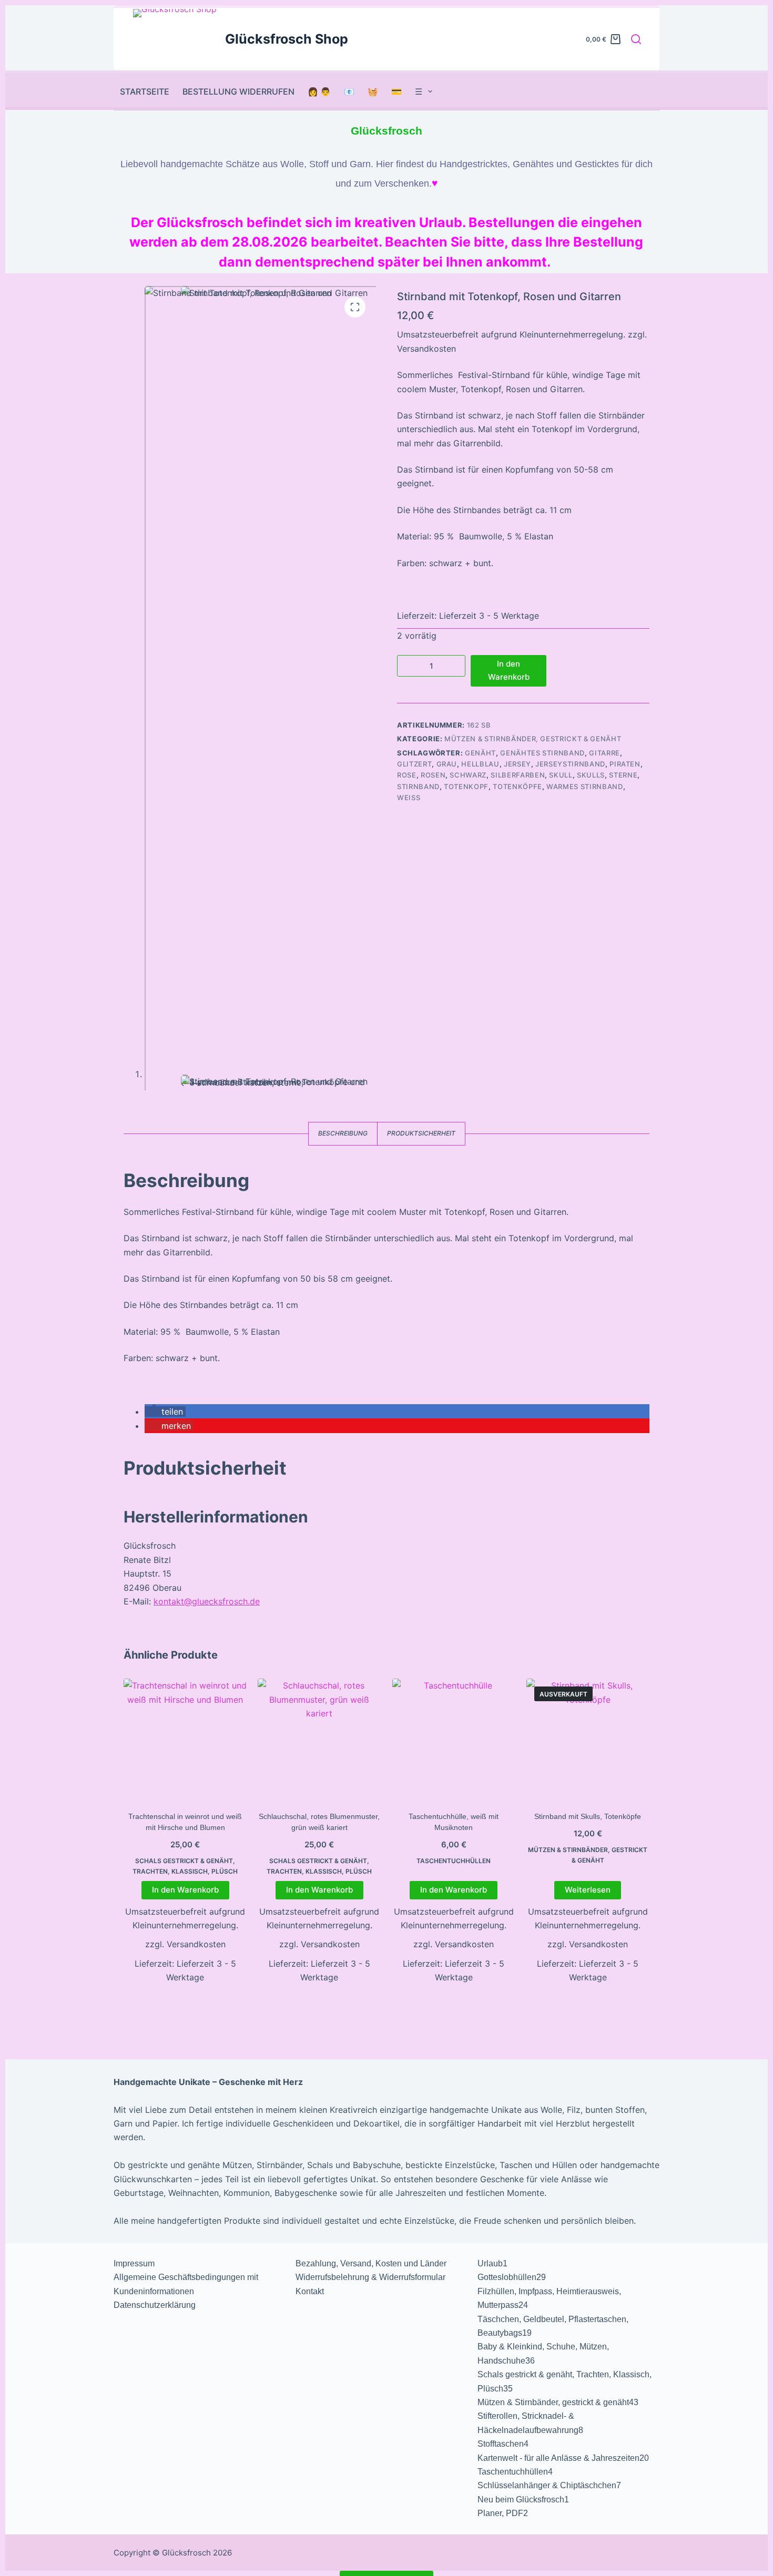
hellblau (480, 764)
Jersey (517, 764)
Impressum (134, 2263)
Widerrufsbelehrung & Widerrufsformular (370, 2277)
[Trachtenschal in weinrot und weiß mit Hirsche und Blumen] (185, 1740)
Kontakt (310, 2291)
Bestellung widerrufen (238, 91)
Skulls (591, 775)
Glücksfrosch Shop (287, 39)
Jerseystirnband (570, 764)
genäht (480, 753)
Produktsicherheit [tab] (421, 1133)
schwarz (468, 775)
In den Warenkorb (509, 670)
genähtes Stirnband (542, 753)
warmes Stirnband (584, 786)
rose (407, 775)
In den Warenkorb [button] (185, 1890)
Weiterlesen (588, 1890)
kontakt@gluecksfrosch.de (207, 1601)
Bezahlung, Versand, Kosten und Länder (371, 2263)
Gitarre (604, 753)
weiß (409, 798)
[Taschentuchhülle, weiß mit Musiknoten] (454, 1740)
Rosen (433, 775)
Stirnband (418, 786)
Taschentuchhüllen (454, 1861)
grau (447, 764)
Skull (561, 775)
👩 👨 (319, 91)
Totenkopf (466, 786)
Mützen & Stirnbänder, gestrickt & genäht (533, 739)
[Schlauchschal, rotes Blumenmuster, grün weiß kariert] (319, 1740)
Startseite (145, 91)
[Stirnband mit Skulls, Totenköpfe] (588, 1740)
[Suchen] (636, 39)
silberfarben (518, 775)
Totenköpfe (517, 786)
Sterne (623, 775)
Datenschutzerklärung (155, 2305)
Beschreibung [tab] (343, 1133)
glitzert (414, 764)
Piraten (625, 764)
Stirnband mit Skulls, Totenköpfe (588, 1816)
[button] (165, 1412)
